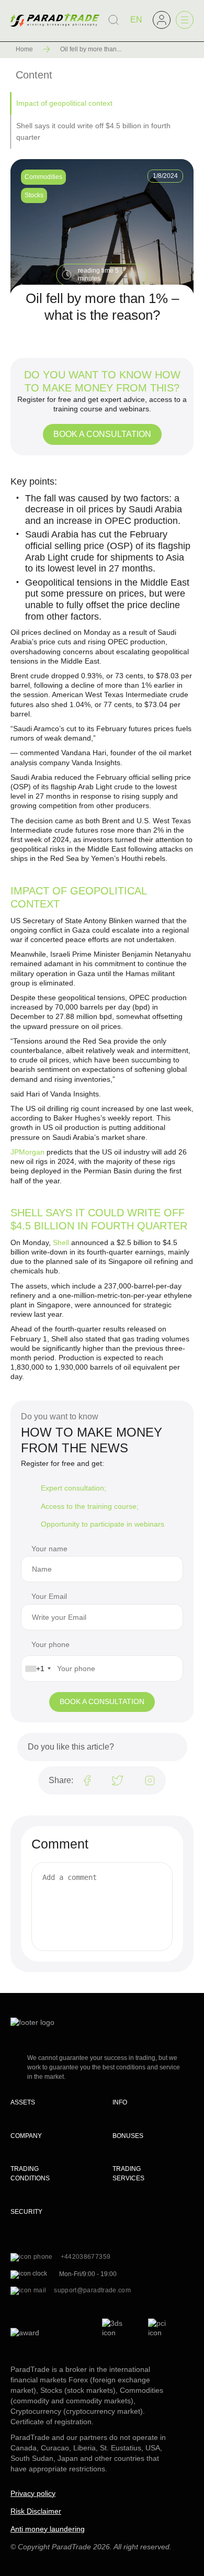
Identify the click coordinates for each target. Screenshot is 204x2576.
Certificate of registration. (52, 2422)
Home (24, 49)
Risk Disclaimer (36, 2511)
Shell (61, 1242)
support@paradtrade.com (92, 2290)
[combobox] (38, 1668)
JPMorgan (27, 1152)
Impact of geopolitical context (64, 103)
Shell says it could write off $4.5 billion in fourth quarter (93, 131)
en (136, 20)
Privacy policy (33, 2493)
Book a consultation (102, 434)
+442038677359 (86, 2257)
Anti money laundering (48, 2529)
